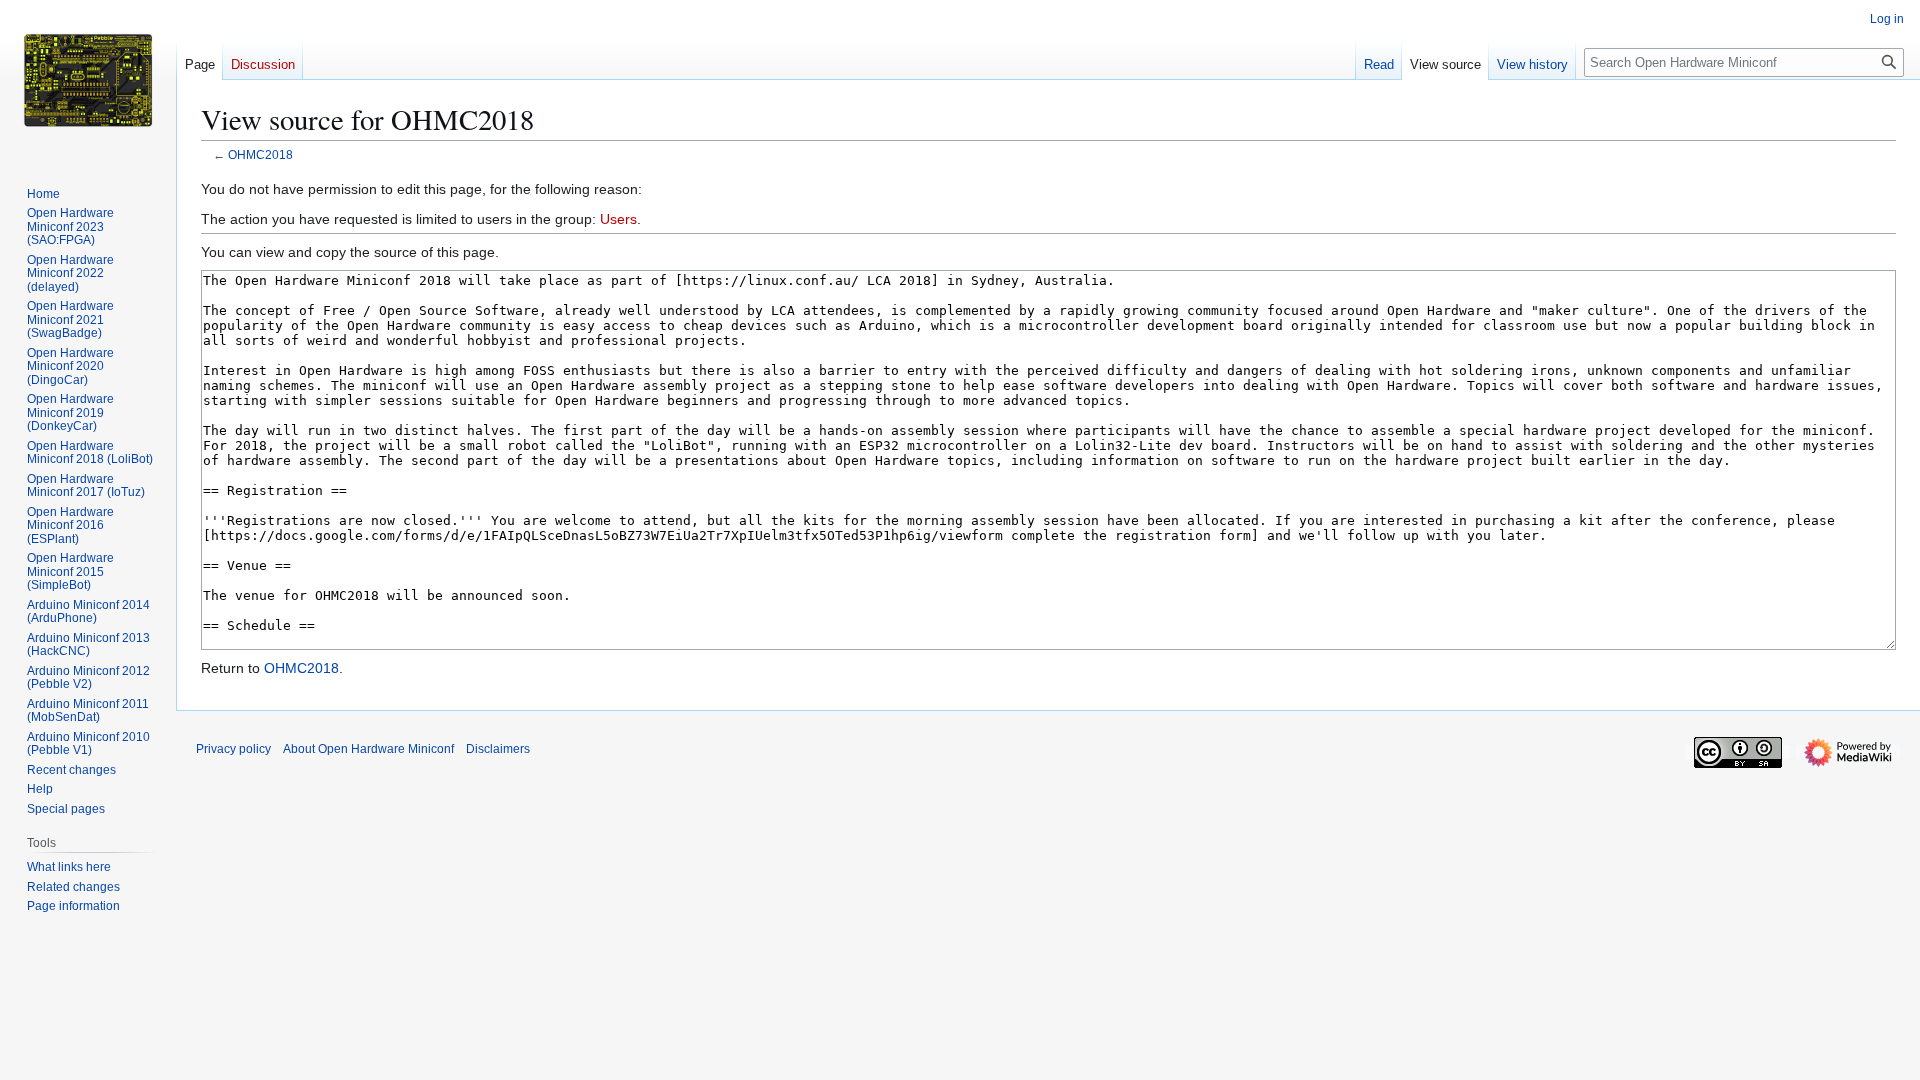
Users (618, 219)
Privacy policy (233, 749)
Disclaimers (498, 749)
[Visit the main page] (88, 80)
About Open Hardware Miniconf (368, 749)
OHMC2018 (260, 154)
